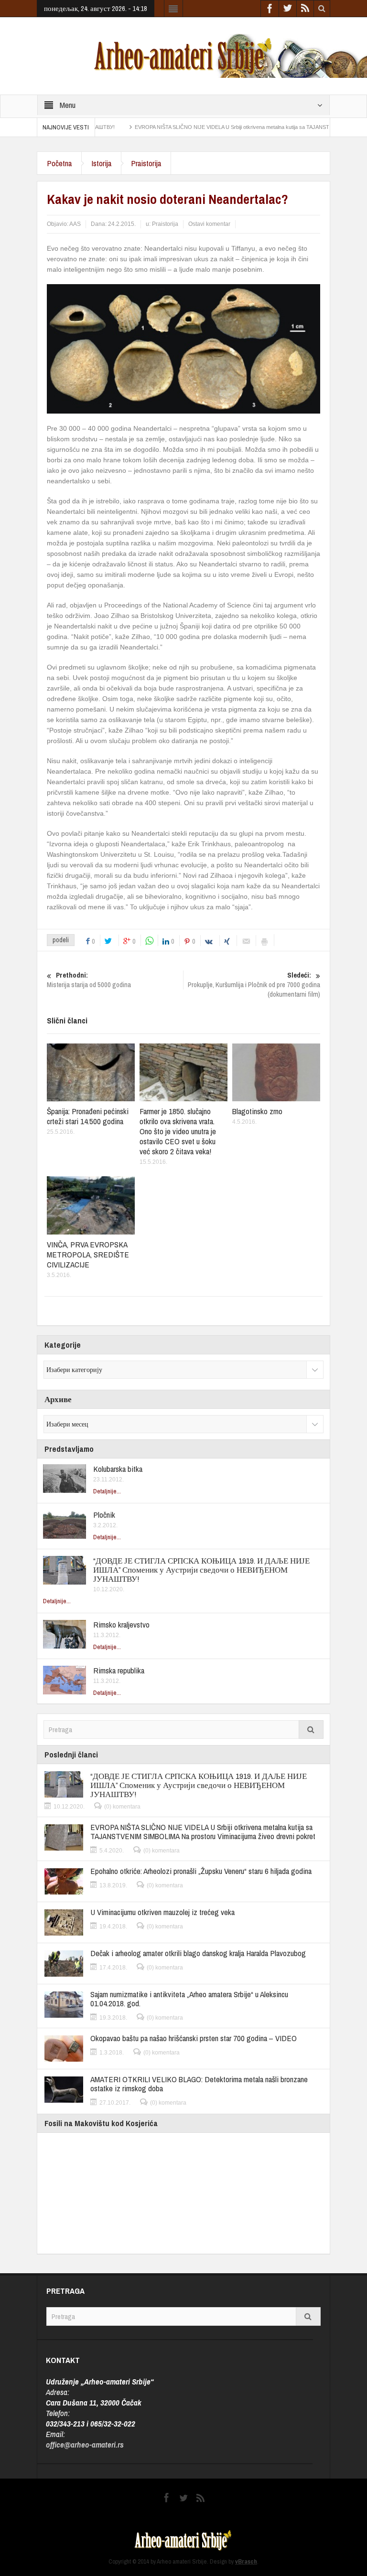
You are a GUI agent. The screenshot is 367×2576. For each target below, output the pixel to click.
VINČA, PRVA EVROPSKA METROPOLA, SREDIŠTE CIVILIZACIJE (88, 1254)
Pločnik (104, 1515)
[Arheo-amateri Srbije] (183, 55)
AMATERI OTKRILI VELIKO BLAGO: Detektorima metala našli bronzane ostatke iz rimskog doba (199, 2084)
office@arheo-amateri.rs (85, 2444)
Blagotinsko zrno (257, 1111)
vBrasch (246, 2561)
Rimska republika (119, 1670)
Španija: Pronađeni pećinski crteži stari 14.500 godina (88, 1116)
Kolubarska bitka (118, 1469)
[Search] (311, 1730)
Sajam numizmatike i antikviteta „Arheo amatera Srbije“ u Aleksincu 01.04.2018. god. (189, 1999)
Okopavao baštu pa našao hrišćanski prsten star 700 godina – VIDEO (194, 2038)
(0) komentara (122, 1807)
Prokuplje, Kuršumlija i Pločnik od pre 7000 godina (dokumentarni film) (254, 985)
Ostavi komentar (209, 224)
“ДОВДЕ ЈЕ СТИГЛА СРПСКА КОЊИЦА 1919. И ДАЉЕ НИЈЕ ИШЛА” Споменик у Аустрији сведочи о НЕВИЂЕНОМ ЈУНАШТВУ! (201, 1570)
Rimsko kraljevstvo (121, 1624)
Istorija (101, 163)
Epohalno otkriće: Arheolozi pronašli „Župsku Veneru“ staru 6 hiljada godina (201, 1871)
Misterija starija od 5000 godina (89, 980)
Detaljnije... (107, 1491)
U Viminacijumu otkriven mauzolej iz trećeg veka (162, 1912)
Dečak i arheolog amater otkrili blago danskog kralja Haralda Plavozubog (198, 1953)
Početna (59, 163)
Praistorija (146, 163)
